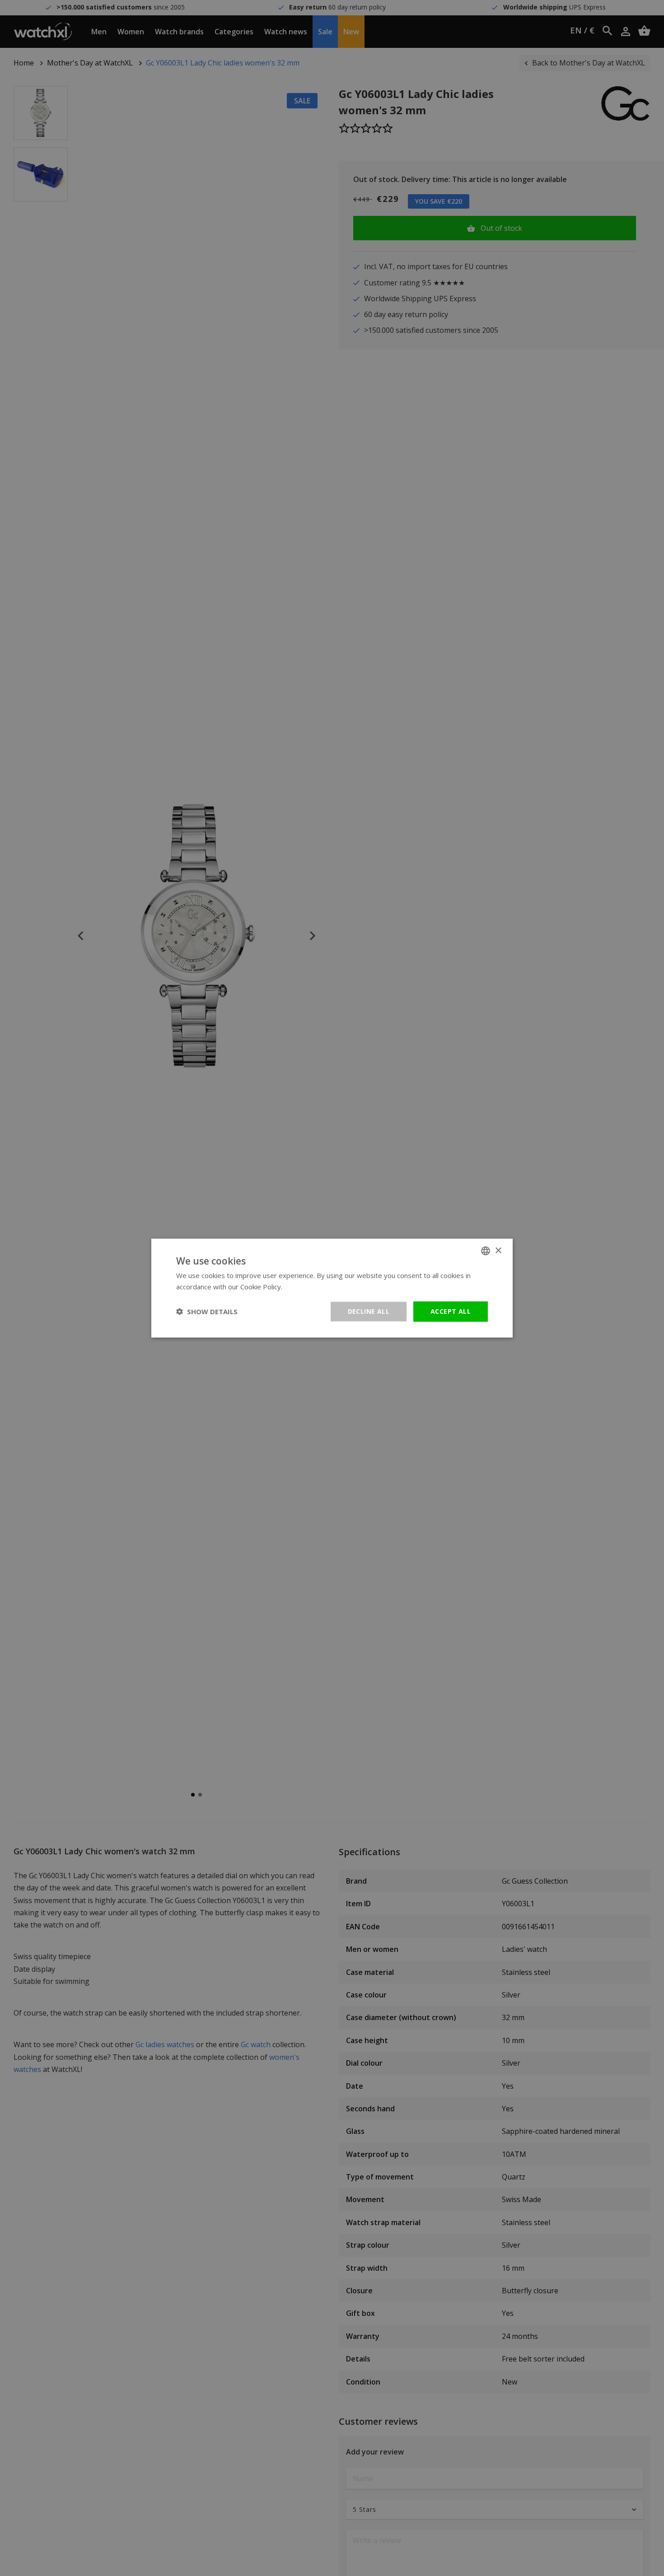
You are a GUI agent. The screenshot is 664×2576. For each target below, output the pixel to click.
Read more (302, 1287)
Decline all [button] (369, 1311)
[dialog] (332, 1288)
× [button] (498, 1250)
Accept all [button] (451, 1311)
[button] (207, 1311)
